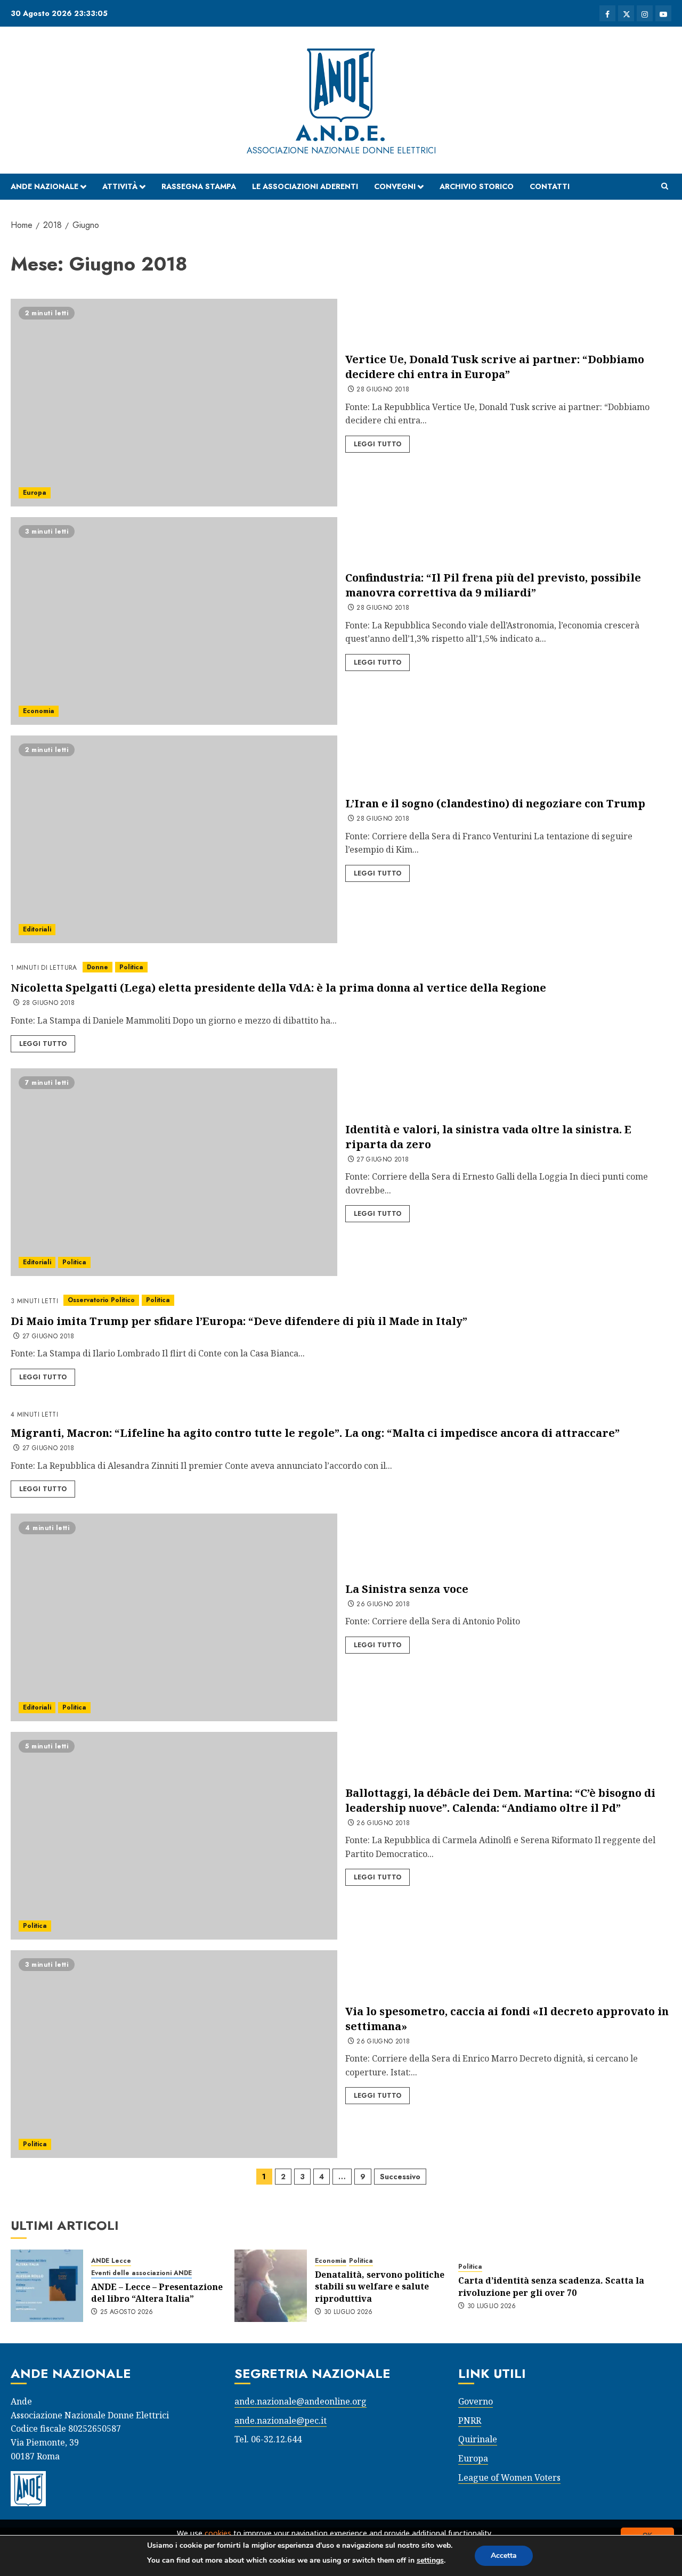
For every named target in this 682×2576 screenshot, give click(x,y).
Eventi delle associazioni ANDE (141, 2273)
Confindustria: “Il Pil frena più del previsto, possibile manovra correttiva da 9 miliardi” (493, 585)
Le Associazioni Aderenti (305, 186)
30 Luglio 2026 (348, 2312)
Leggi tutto (377, 444)
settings (430, 2560)
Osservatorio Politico (101, 1300)
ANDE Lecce (111, 2261)
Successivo (400, 2177)
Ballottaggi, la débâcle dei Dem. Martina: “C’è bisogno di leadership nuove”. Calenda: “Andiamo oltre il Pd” (500, 1800)
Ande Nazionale (44, 186)
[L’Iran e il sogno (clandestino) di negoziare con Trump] (174, 839)
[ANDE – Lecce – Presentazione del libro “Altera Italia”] (47, 2286)
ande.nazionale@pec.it (281, 2420)
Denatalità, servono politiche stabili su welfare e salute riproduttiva (380, 2287)
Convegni (395, 186)
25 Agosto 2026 (127, 2312)
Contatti (550, 186)
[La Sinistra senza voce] (174, 1617)
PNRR (470, 2420)
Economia (39, 711)
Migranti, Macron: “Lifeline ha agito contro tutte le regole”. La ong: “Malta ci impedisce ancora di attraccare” (315, 1433)
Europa (35, 493)
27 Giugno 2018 (383, 1160)
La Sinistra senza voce (407, 1589)
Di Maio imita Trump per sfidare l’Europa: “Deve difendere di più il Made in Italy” (239, 1321)
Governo (476, 2401)
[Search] (665, 186)
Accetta (504, 2555)
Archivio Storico (477, 186)
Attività (120, 186)
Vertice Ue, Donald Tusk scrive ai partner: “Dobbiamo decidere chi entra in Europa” (495, 367)
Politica (131, 967)
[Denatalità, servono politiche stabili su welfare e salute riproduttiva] (271, 2286)
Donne (98, 967)
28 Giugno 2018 (383, 390)
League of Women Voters (509, 2477)
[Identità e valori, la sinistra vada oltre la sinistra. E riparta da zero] (174, 1172)
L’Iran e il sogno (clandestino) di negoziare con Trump (495, 803)
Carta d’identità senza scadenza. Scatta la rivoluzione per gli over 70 (551, 2286)
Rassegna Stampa (199, 186)
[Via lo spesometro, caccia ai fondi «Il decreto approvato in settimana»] (174, 2054)
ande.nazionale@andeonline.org (301, 2401)
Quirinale (478, 2439)
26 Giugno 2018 (383, 1605)
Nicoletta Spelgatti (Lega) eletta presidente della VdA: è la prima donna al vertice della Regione (278, 988)
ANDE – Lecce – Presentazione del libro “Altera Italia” (157, 2293)
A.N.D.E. (341, 133)
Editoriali (37, 929)
